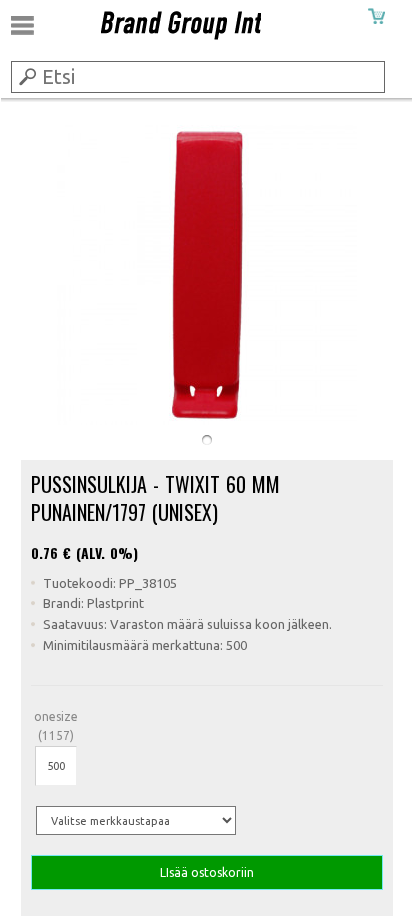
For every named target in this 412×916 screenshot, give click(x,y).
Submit (26, 76)
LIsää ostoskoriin (207, 872)
